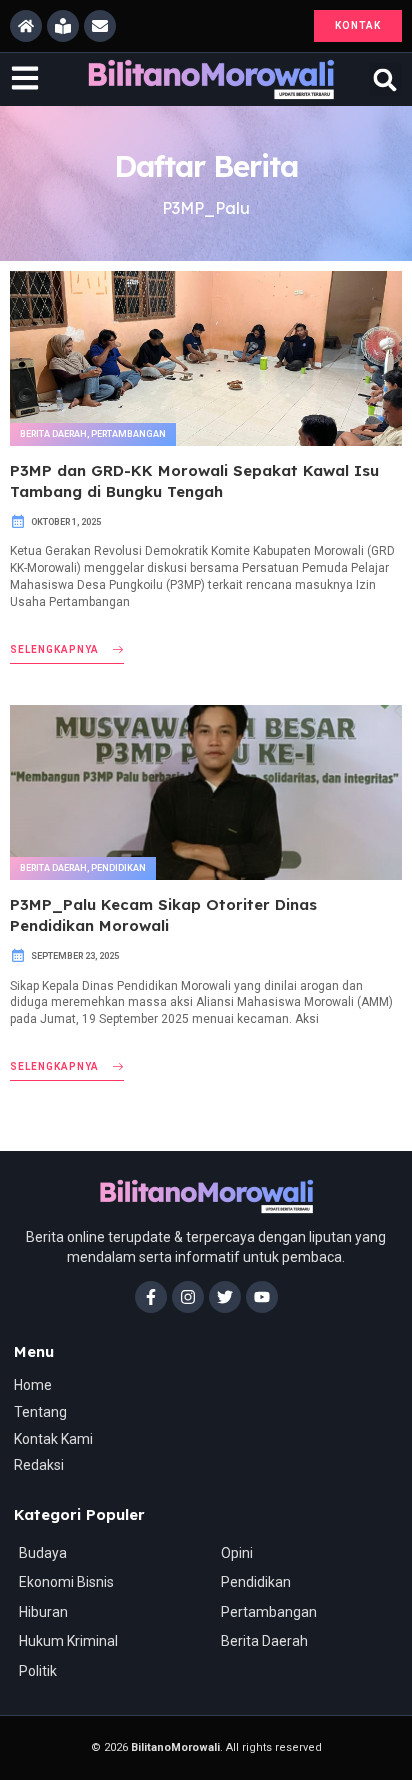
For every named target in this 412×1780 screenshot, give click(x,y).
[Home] (26, 26)
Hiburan (43, 1612)
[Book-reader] (63, 26)
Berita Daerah (53, 434)
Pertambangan (128, 434)
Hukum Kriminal (68, 1641)
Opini (237, 1553)
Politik (38, 1671)
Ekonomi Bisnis (66, 1582)
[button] (385, 79)
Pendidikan (118, 868)
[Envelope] (100, 26)
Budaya (43, 1553)
